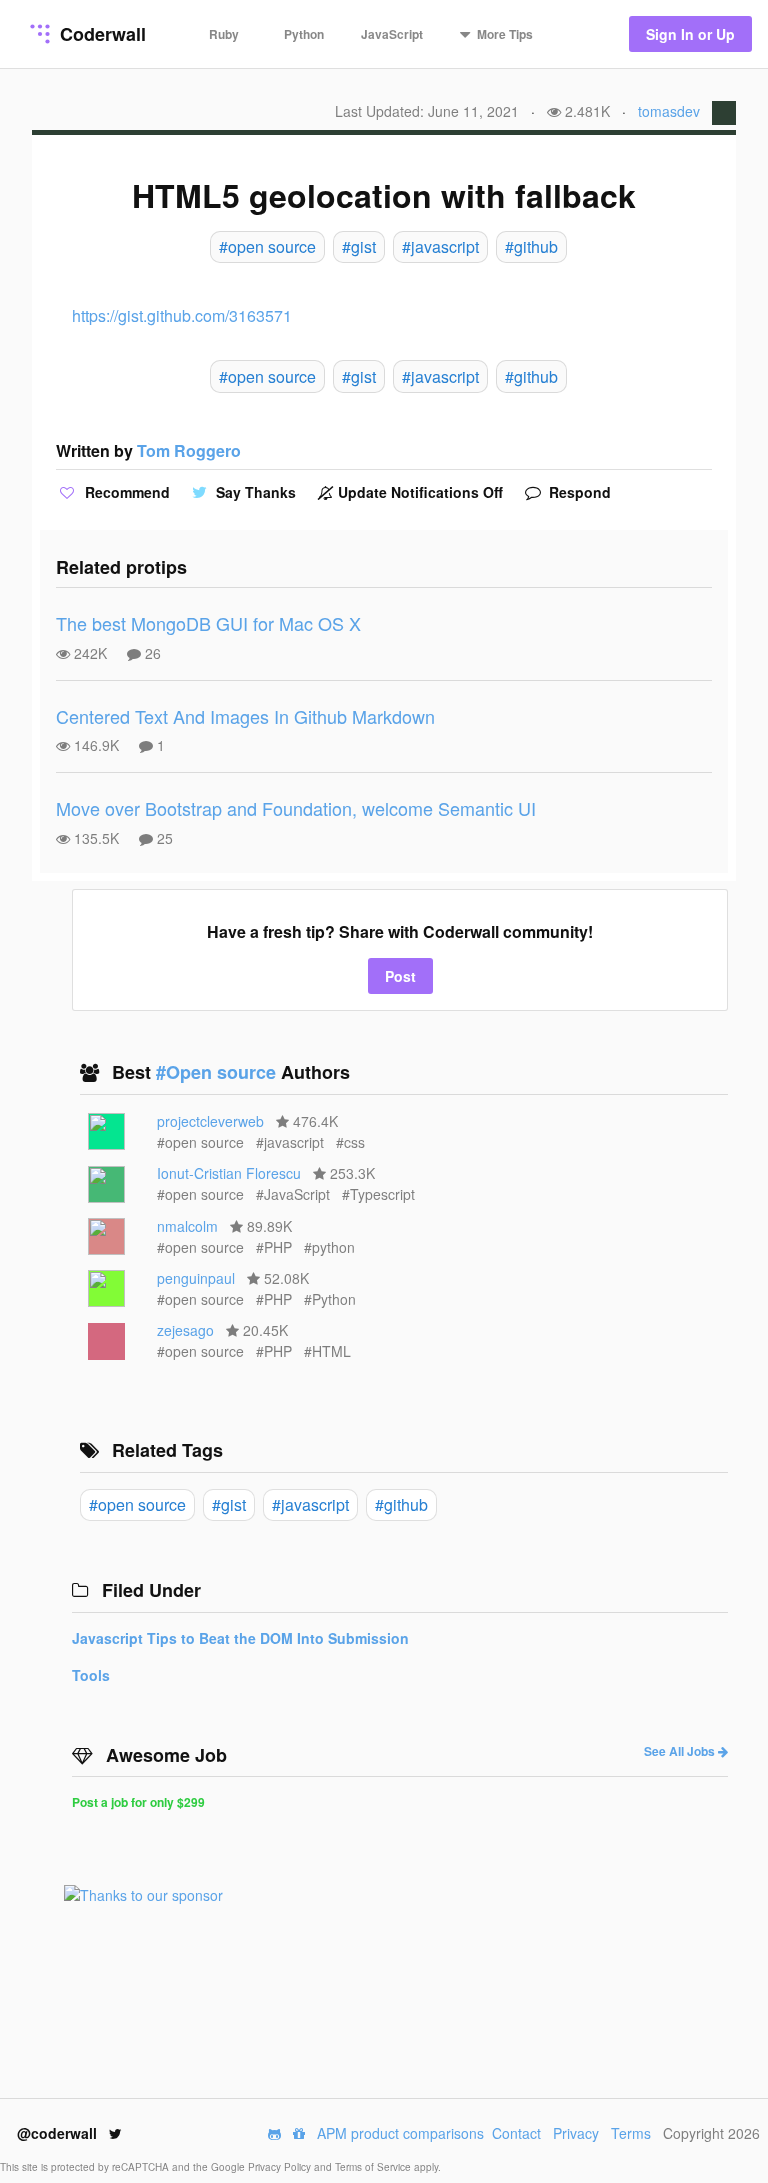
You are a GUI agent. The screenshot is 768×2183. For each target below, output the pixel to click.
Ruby (224, 34)
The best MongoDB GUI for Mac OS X (208, 623)
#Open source (218, 1072)
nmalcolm (187, 1226)
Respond (578, 492)
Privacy (576, 2133)
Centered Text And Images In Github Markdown (245, 716)
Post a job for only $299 (138, 1802)
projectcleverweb (210, 1121)
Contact (516, 2133)
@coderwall (59, 2133)
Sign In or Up (690, 34)
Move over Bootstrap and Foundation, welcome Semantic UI (296, 808)
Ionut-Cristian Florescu (229, 1173)
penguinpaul (196, 1278)
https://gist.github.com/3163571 (182, 315)
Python (304, 34)
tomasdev (669, 111)
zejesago (185, 1330)
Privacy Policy (281, 2167)
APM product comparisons (400, 2133)
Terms (631, 2133)
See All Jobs (681, 1751)
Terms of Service (374, 2167)
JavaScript (392, 34)
